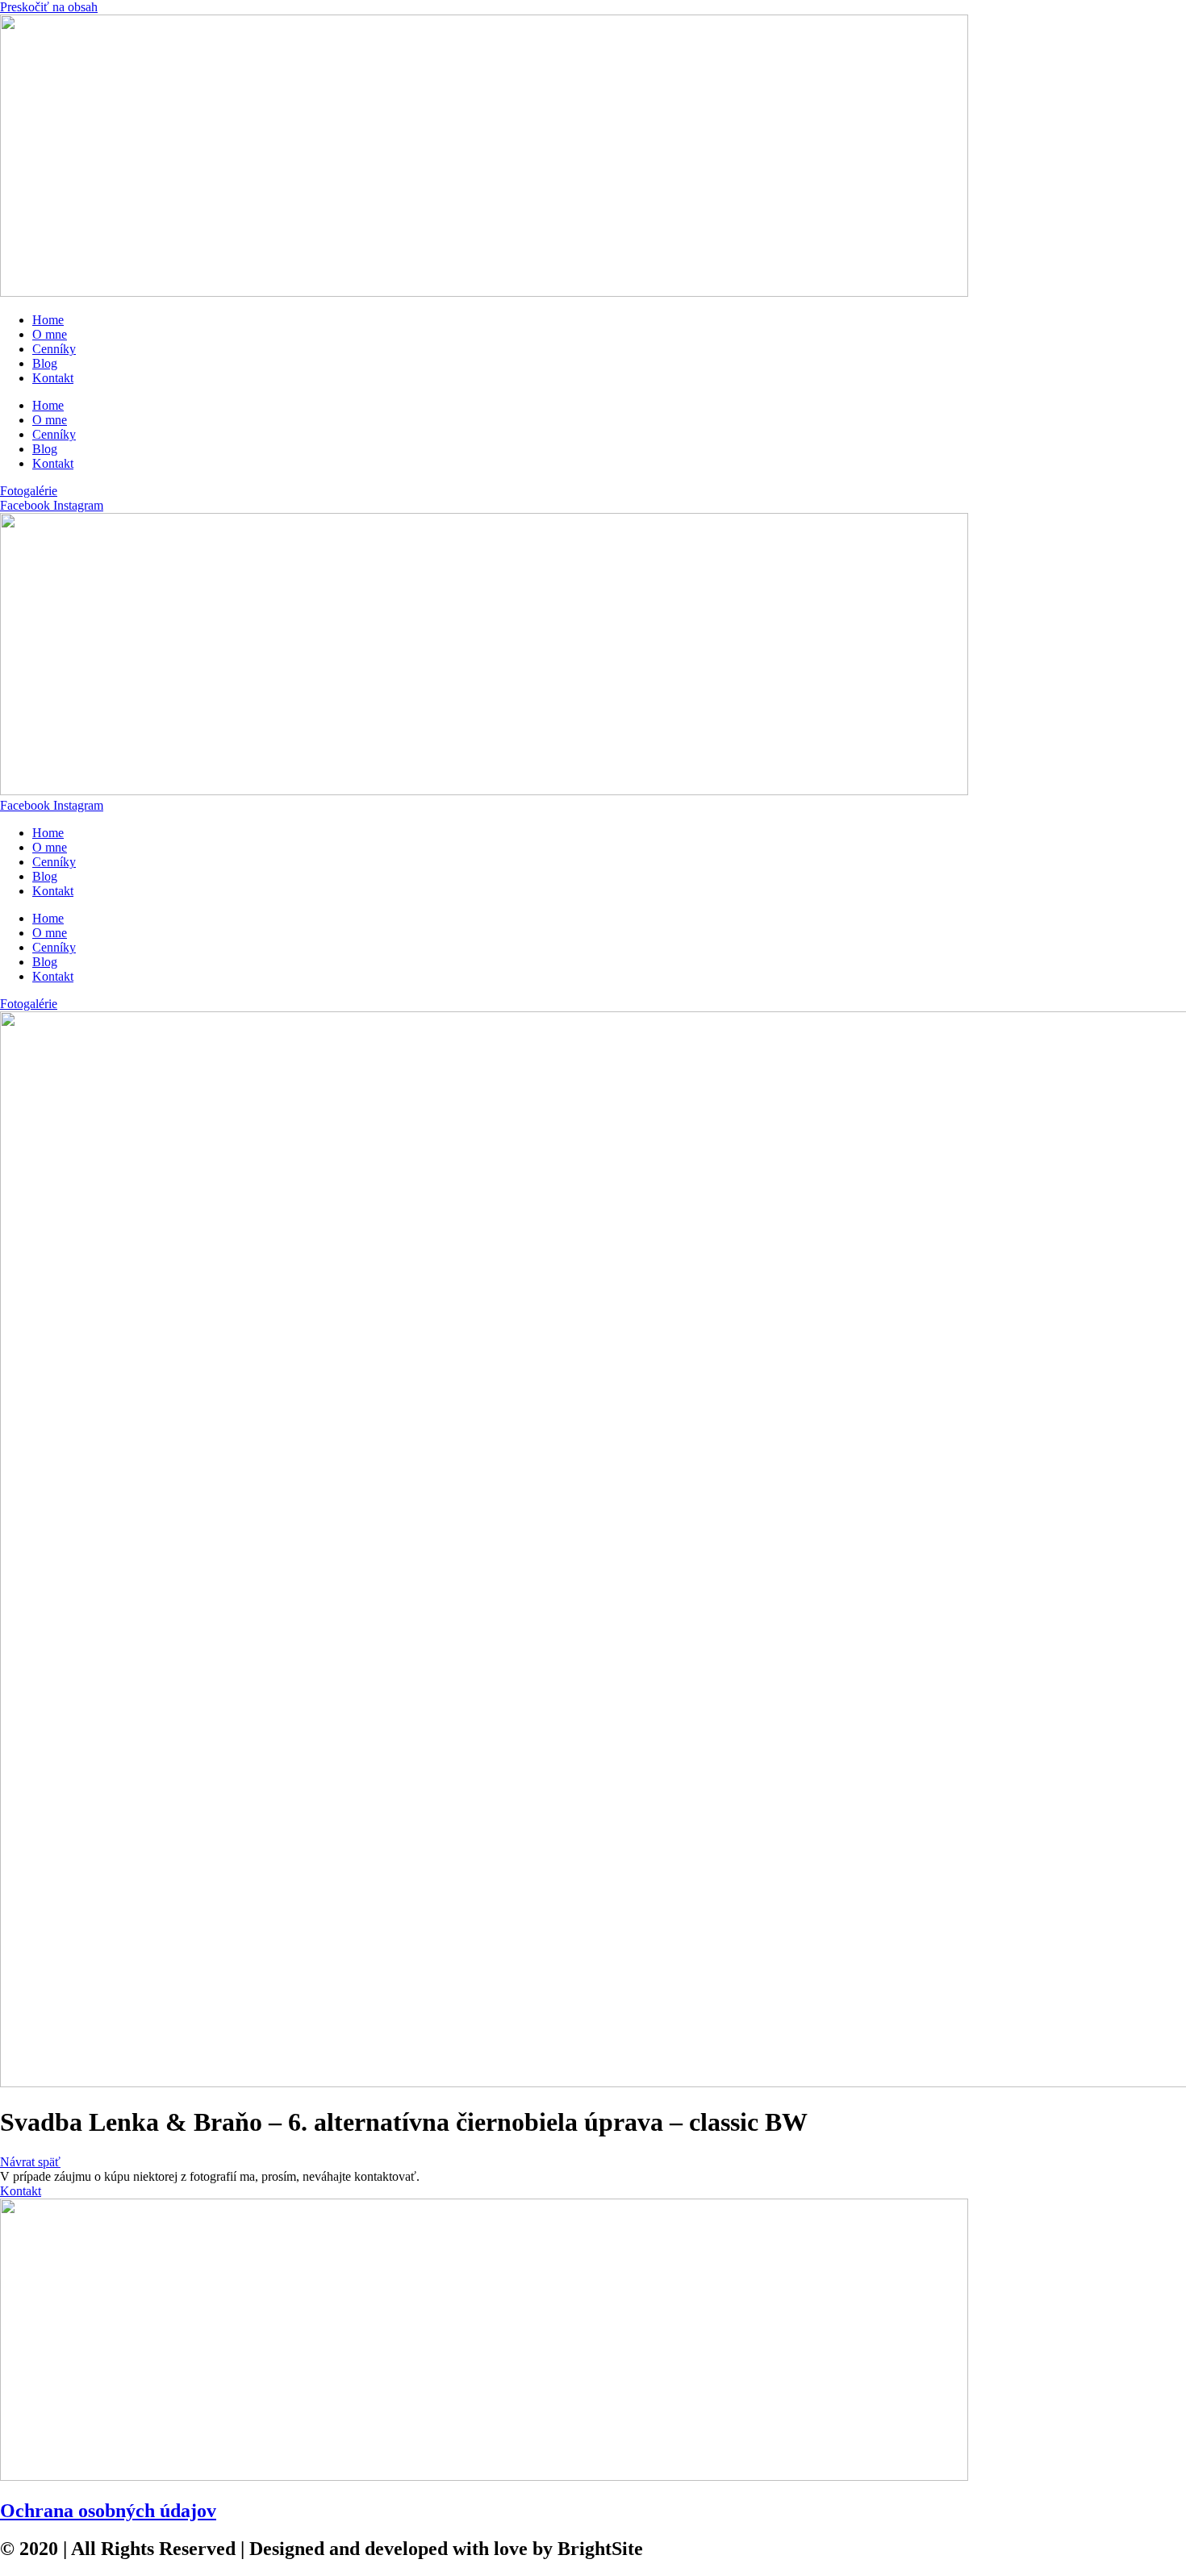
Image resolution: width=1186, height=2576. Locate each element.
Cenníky (54, 349)
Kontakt (53, 378)
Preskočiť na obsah (49, 7)
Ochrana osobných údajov (108, 2511)
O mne (50, 334)
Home (48, 320)
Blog (45, 363)
